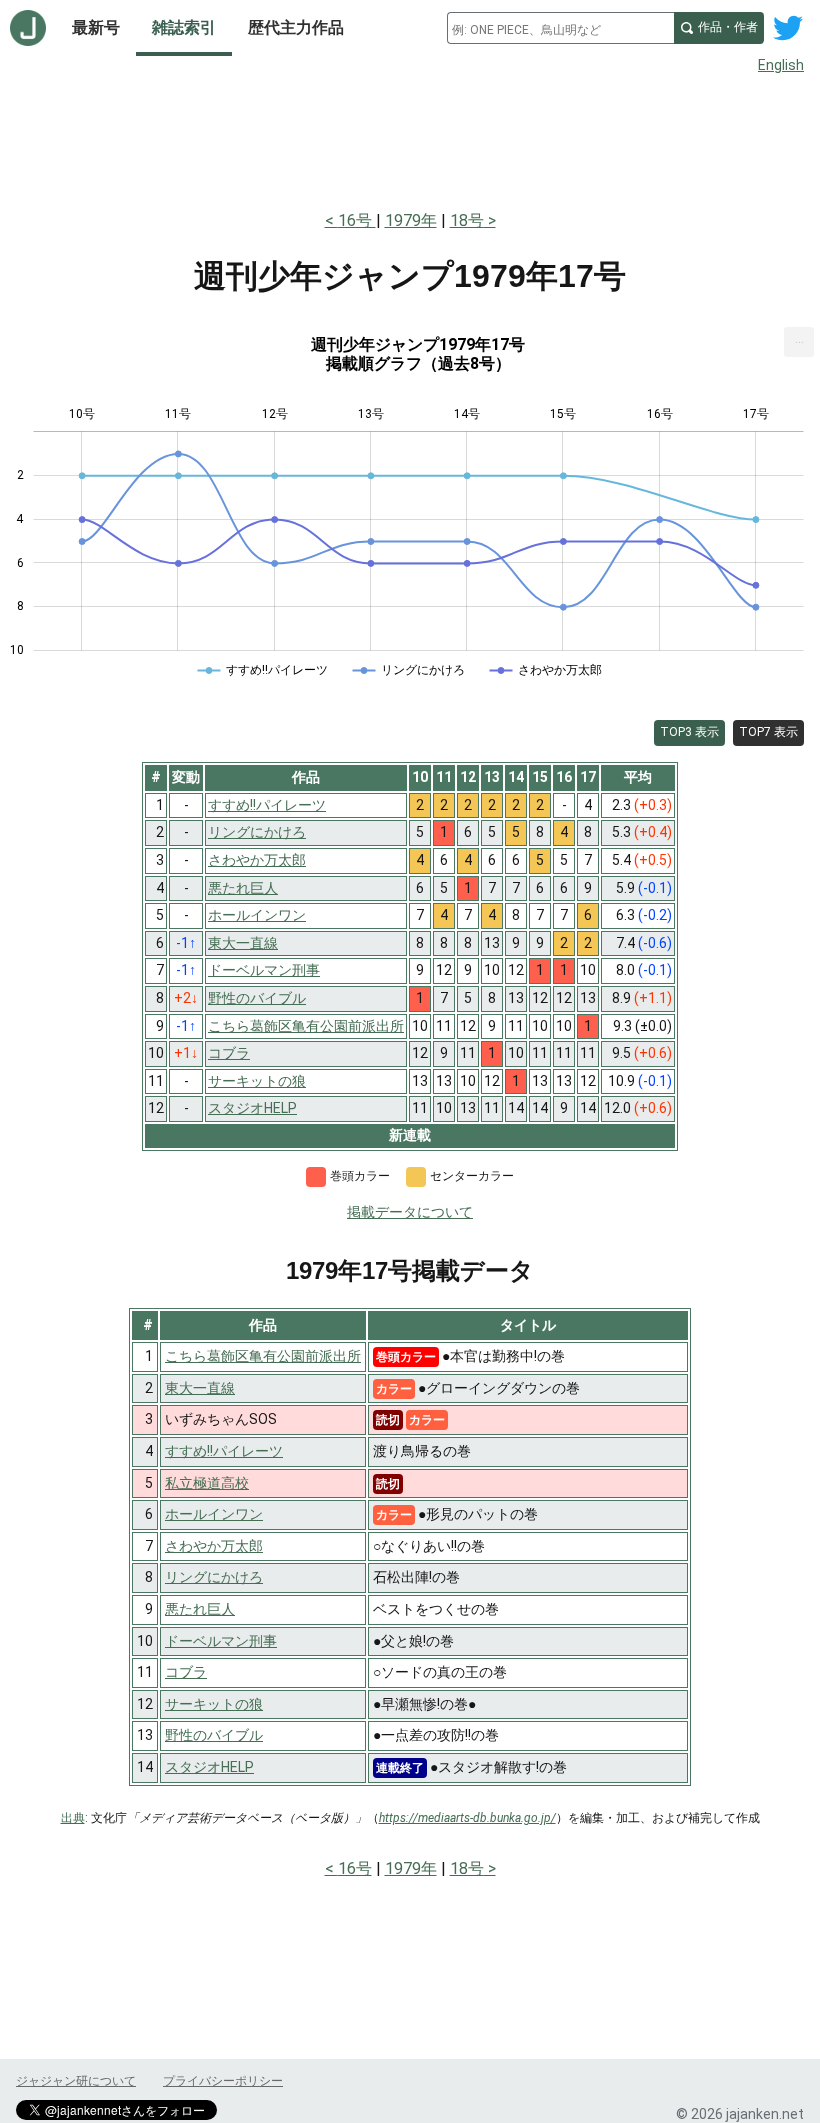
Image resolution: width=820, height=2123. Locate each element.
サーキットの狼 (214, 1704)
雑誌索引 (184, 27)
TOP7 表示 (768, 732)
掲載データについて (410, 1212)
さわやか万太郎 (214, 1546)
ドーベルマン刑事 (221, 1641)
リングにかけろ (214, 1577)
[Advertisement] (410, 138)
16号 (357, 220)
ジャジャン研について (76, 2081)
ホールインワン (214, 1514)
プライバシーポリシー (223, 2081)
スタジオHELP (209, 1767)
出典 (73, 1818)
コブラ (186, 1672)
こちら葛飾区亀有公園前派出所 (263, 1356)
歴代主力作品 (296, 27)
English (781, 65)
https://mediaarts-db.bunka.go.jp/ (467, 1818)
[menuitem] (799, 342)
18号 (467, 220)
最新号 (96, 27)
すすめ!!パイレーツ (224, 1451)
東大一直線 (200, 1388)
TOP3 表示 (689, 732)
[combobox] (560, 28)
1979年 (411, 220)
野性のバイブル (214, 1735)
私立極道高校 (207, 1483)
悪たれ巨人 (200, 1609)
